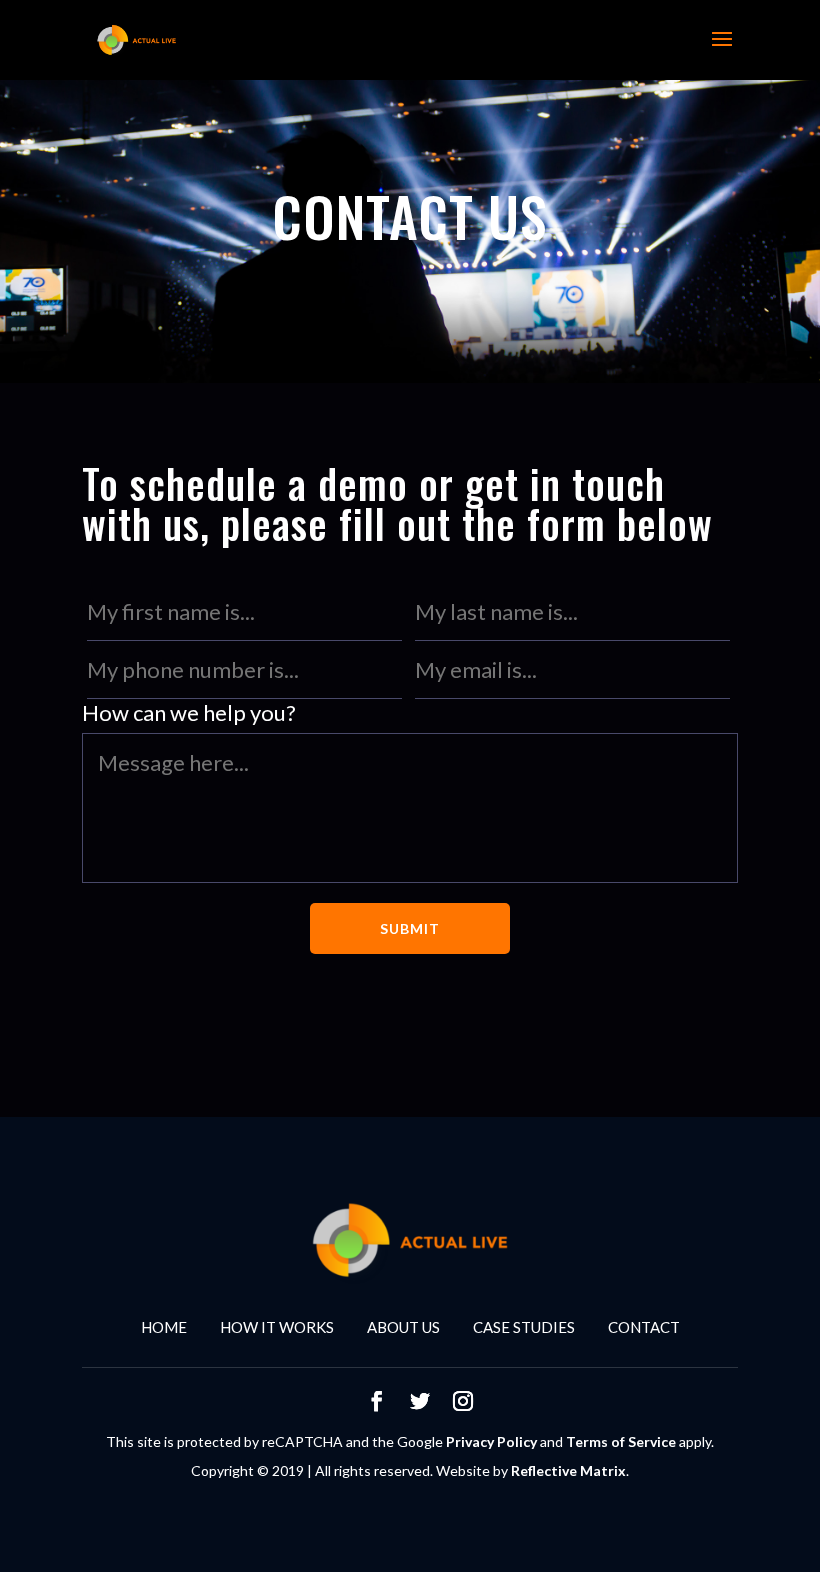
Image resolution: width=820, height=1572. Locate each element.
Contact (644, 1327)
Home (164, 1327)
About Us (403, 1327)
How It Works (277, 1327)
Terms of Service (621, 1441)
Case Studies (524, 1327)
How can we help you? (189, 712)
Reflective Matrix (568, 1470)
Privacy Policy (491, 1441)
